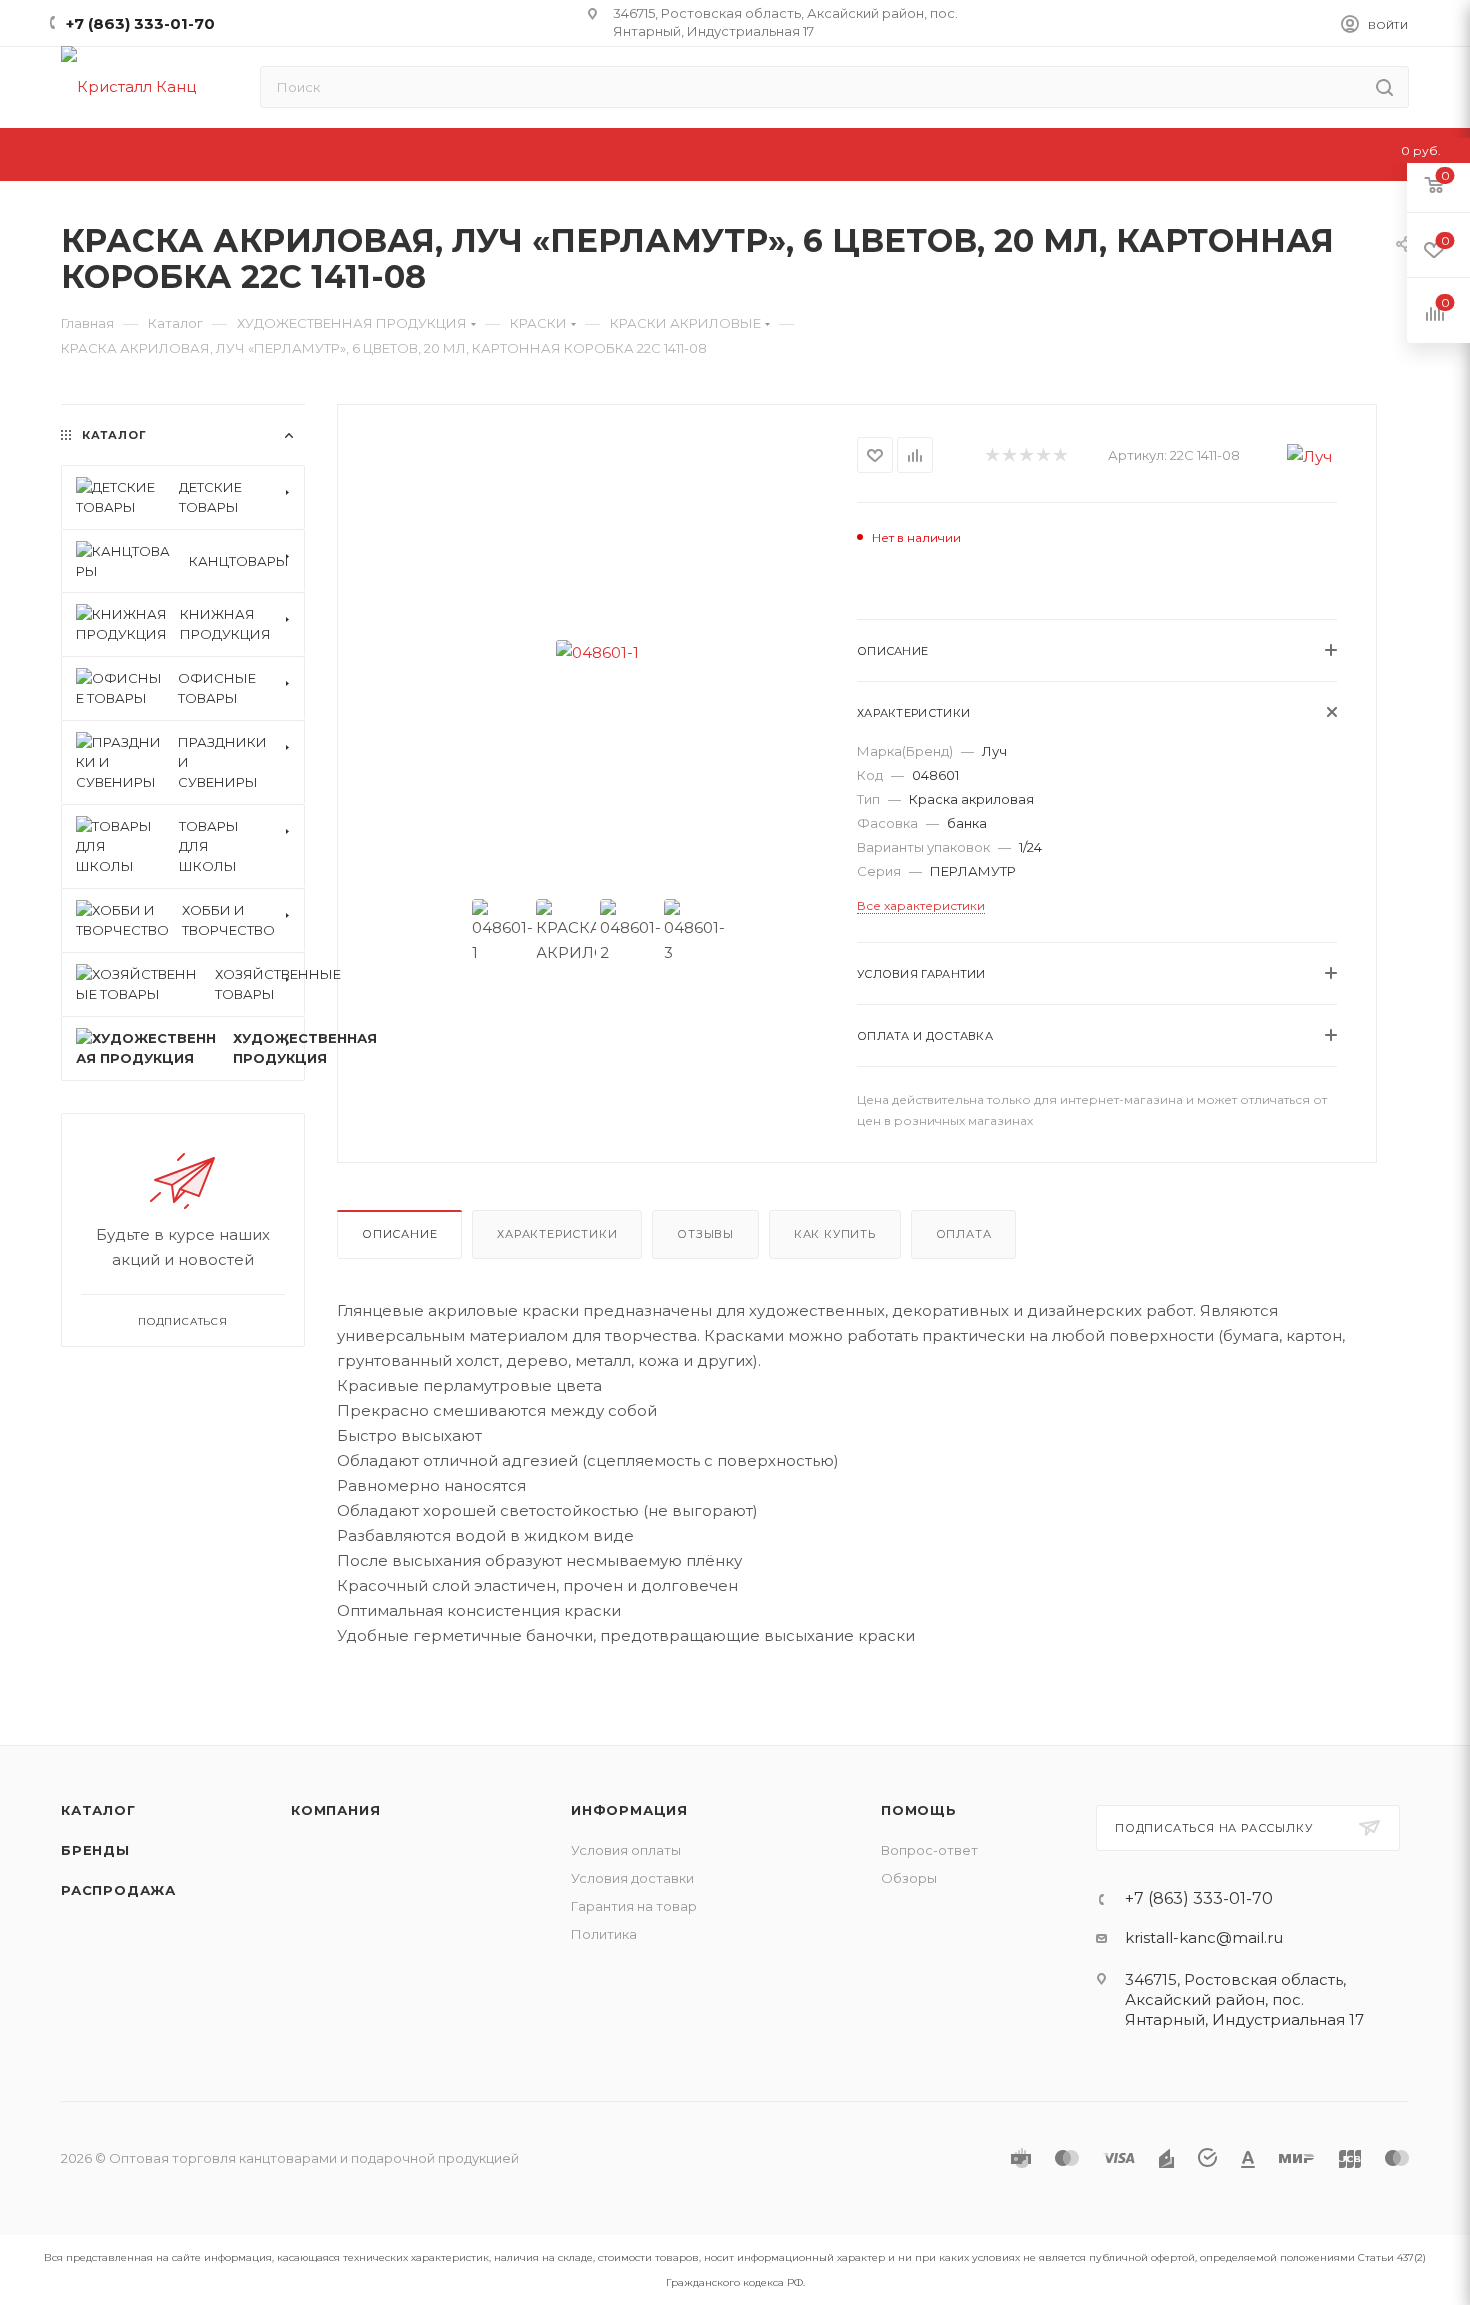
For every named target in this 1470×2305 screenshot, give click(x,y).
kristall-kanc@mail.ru (1204, 1937)
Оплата (964, 1234)
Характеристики (557, 1234)
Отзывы (705, 1234)
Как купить (835, 1234)
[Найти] (1384, 87)
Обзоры (909, 1878)
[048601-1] (597, 652)
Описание (399, 1234)
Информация (629, 1810)
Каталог (98, 1810)
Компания (335, 1810)
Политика (604, 1934)
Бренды (95, 1850)
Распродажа (118, 1890)
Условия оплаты (626, 1850)
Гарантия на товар (634, 1906)
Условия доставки (632, 1878)
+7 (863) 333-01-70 (140, 23)
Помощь (919, 1810)
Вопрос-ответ (929, 1850)
